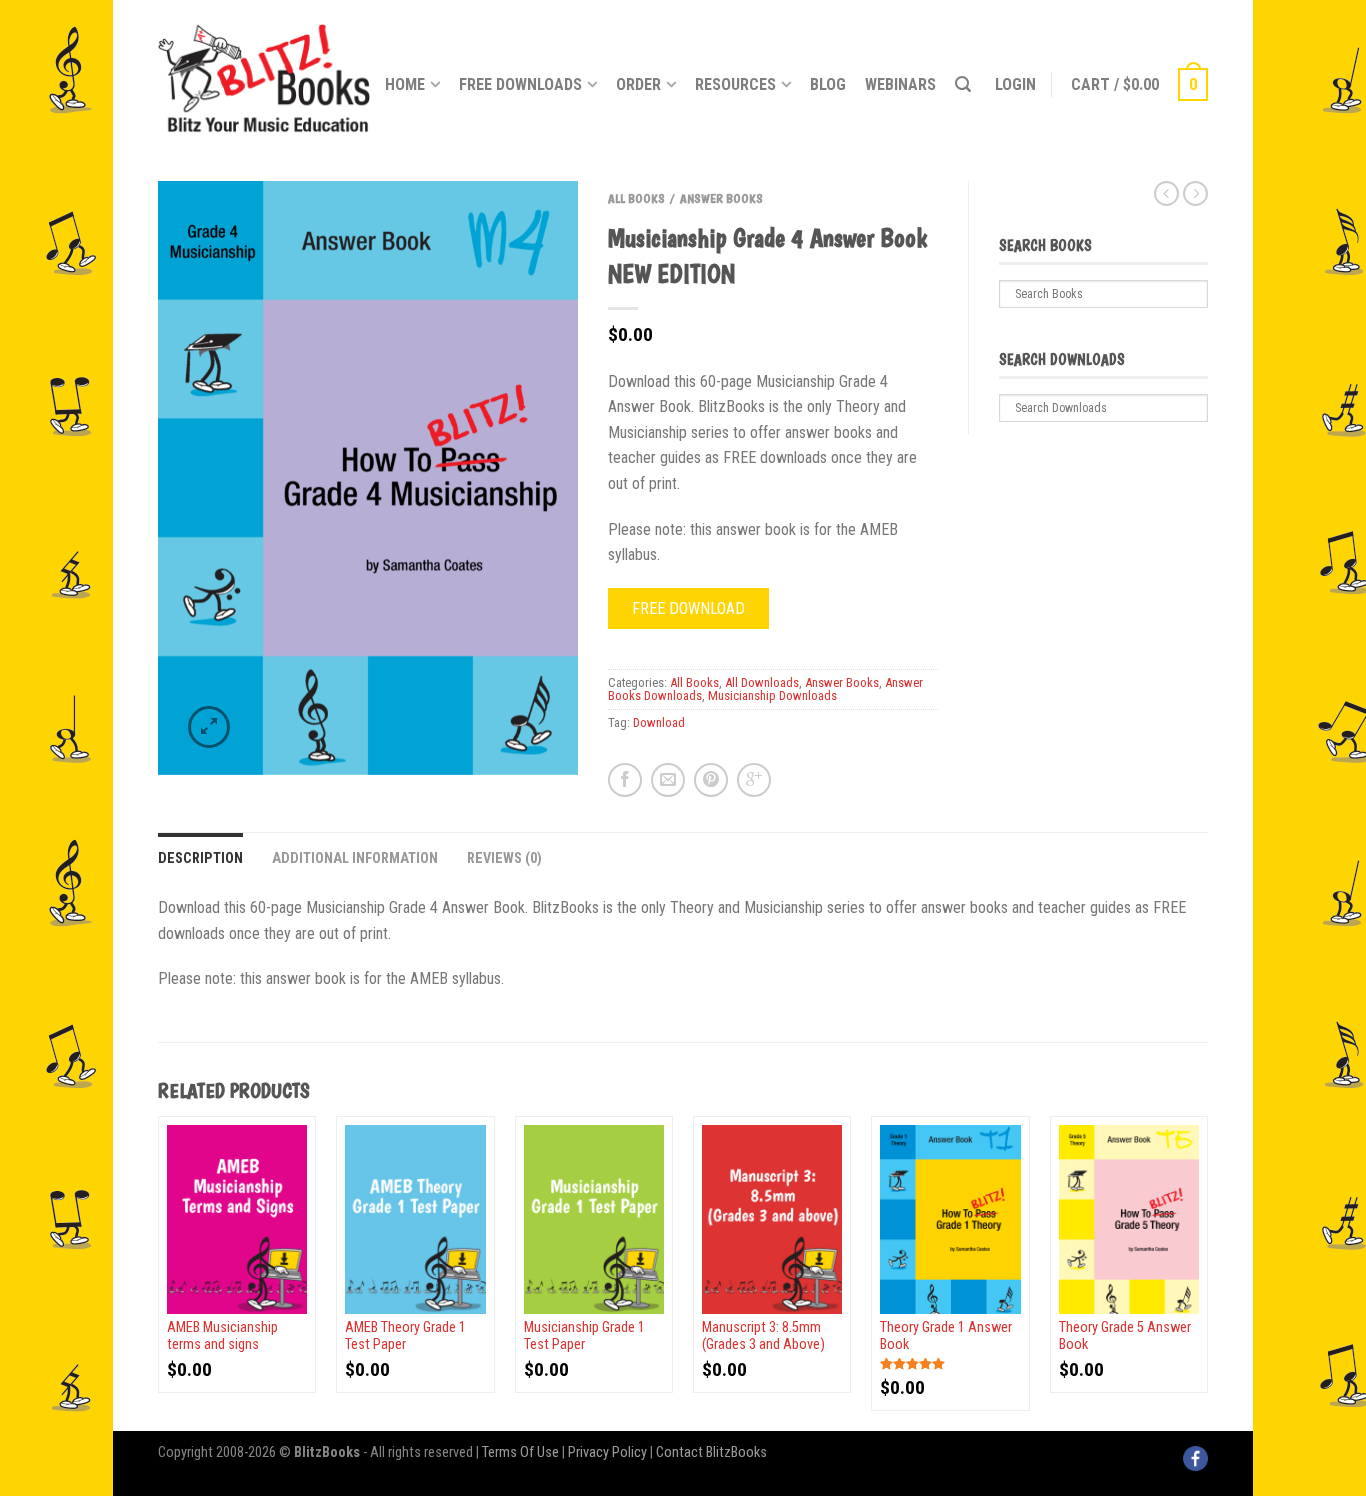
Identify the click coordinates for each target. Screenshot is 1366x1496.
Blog (828, 84)
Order (638, 84)
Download (659, 722)
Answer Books (721, 198)
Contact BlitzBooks (711, 1452)
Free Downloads (520, 84)
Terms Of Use (520, 1452)
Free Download (688, 608)
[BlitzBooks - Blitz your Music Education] (264, 75)
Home (405, 84)
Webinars (900, 84)
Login (1015, 84)
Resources (735, 84)
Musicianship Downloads (772, 695)
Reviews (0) (504, 858)
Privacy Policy (607, 1452)
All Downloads (762, 682)
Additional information (355, 858)
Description (200, 858)
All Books (636, 198)
